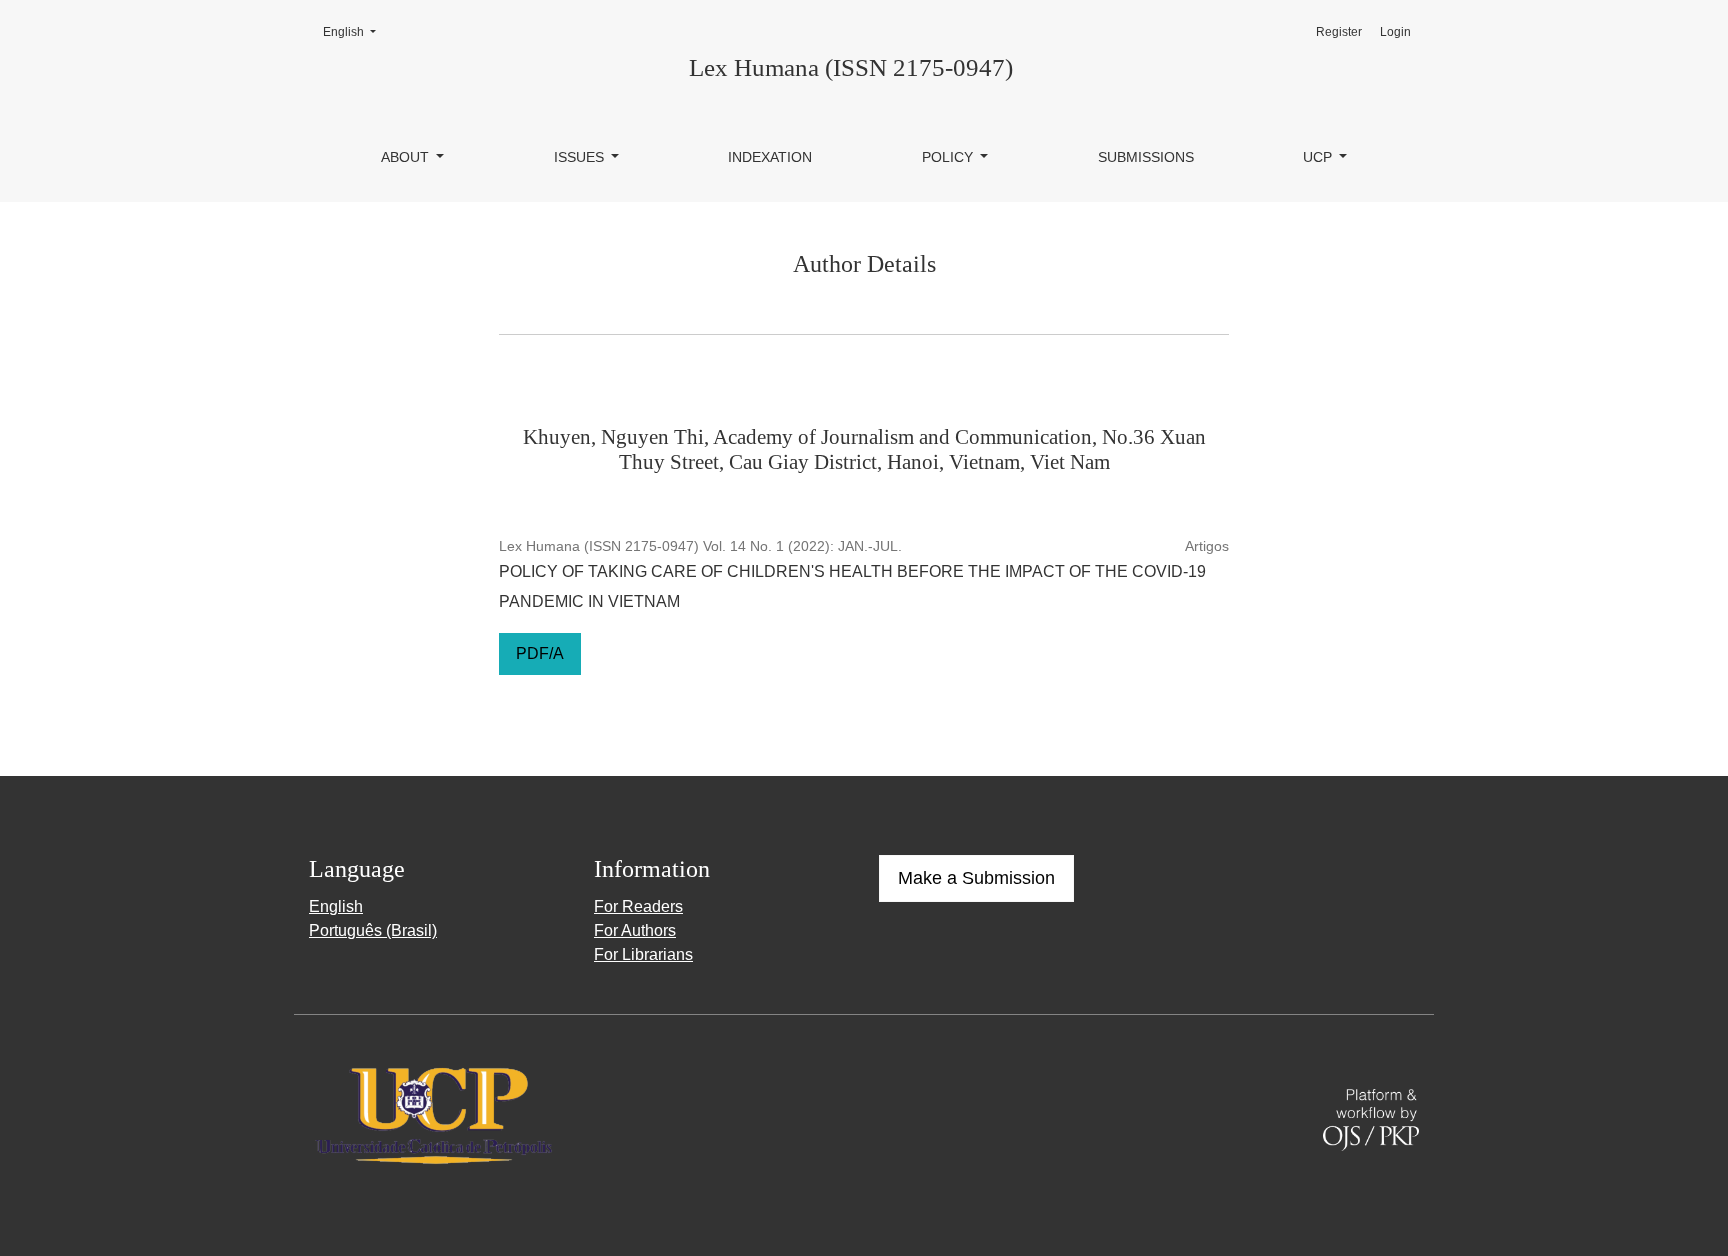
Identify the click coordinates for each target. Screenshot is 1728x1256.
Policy (949, 157)
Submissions (1146, 157)
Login (1395, 32)
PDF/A (540, 653)
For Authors (635, 930)
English (355, 31)
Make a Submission (976, 878)
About (407, 157)
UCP (1319, 157)
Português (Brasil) (373, 930)
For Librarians (643, 954)
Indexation (770, 157)
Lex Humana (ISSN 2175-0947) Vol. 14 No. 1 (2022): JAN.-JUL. (700, 546)
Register (1339, 32)
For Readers (638, 906)
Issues (581, 157)
